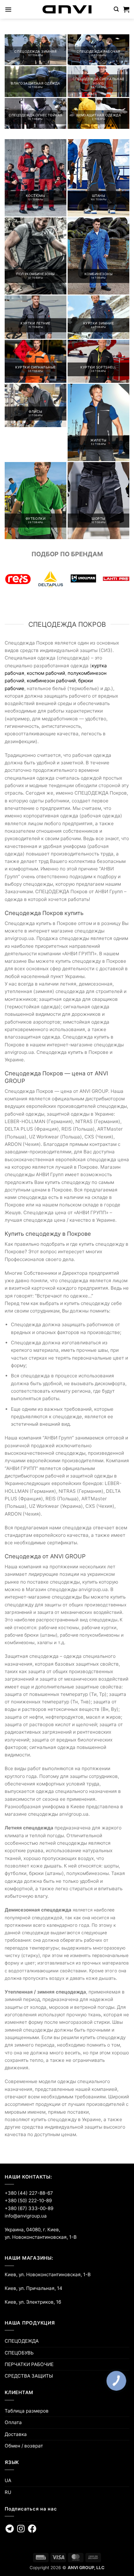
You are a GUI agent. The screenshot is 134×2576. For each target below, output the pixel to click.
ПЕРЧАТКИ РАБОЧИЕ (29, 2364)
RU (8, 2492)
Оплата (13, 2422)
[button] (8, 9)
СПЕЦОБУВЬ (19, 2353)
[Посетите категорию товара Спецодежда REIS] (18, 579)
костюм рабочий (46, 673)
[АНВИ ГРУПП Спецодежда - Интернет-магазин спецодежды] (67, 9)
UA (8, 2480)
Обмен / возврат (24, 2446)
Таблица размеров (27, 2411)
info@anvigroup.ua (26, 2216)
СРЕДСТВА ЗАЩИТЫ (29, 2376)
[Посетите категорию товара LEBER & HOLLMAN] (83, 579)
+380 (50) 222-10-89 (28, 2201)
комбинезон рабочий (51, 681)
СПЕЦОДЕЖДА (22, 2341)
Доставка (16, 2434)
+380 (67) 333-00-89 (29, 2208)
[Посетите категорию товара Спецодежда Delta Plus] (51, 579)
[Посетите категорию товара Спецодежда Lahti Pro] (116, 579)
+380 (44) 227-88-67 (29, 2193)
